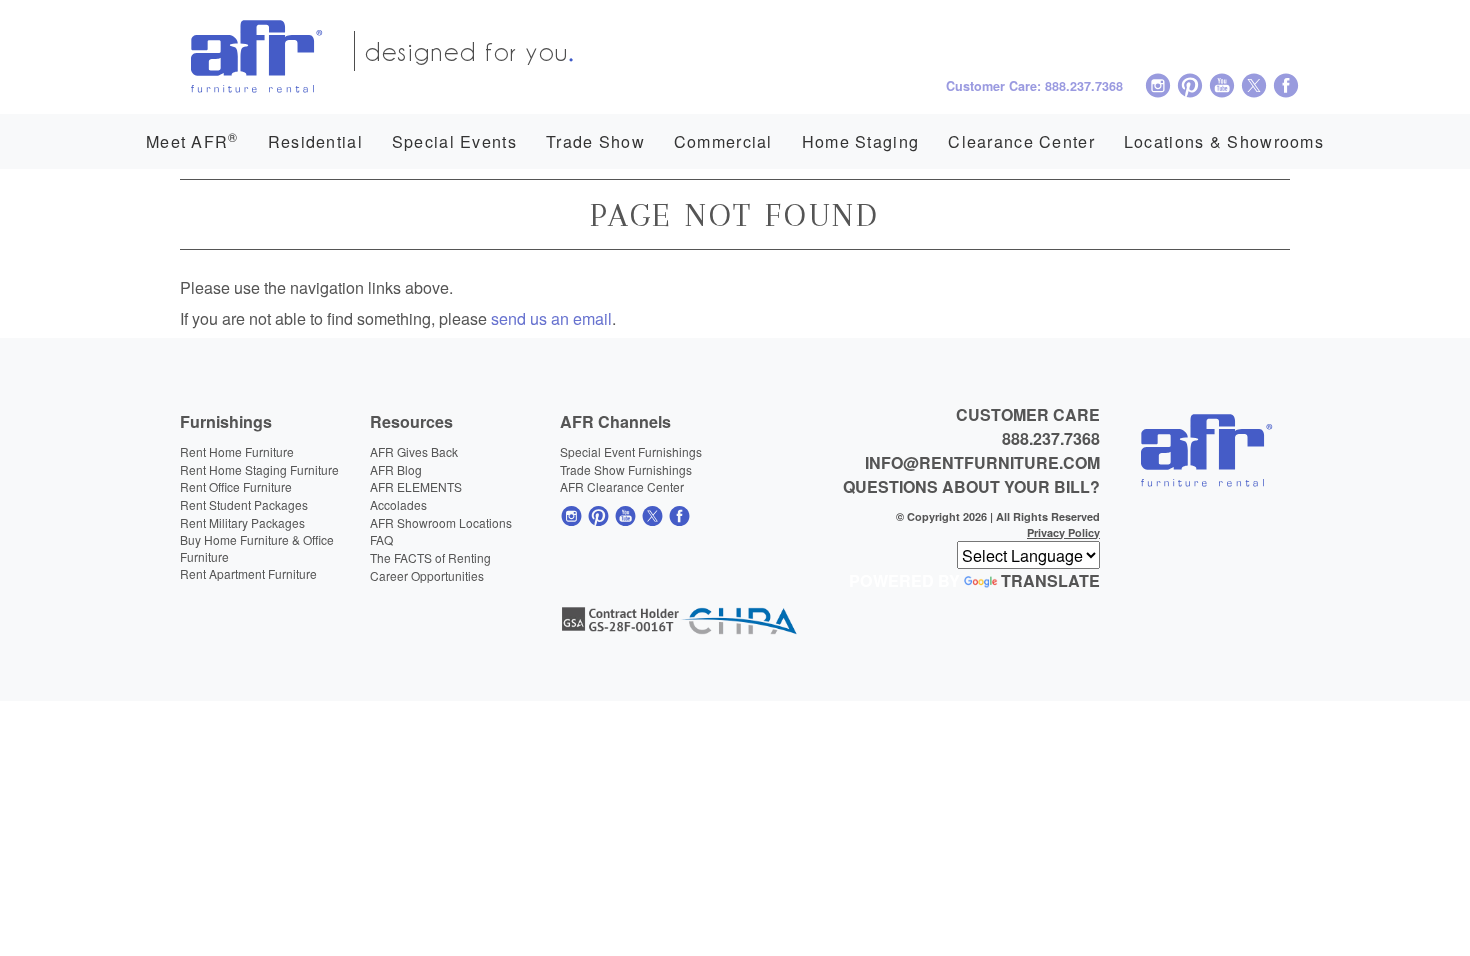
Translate (1050, 580)
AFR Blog (396, 469)
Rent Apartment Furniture (248, 573)
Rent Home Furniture (237, 451)
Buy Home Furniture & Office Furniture (257, 547)
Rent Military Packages (242, 522)
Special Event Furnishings (631, 451)
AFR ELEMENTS (416, 486)
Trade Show (595, 141)
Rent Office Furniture (236, 486)
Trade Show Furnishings (626, 469)
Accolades (398, 504)
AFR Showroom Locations (441, 522)
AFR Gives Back (414, 451)
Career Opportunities (427, 575)
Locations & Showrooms (1224, 141)
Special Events (454, 141)
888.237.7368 (1051, 438)
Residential (315, 141)
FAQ (381, 539)
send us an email (551, 318)
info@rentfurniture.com (982, 462)
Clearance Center (1021, 141)
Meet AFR (192, 140)
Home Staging (860, 141)
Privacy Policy (1063, 532)
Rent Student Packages (244, 504)
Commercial (723, 141)
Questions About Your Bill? (971, 486)
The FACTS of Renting (430, 557)
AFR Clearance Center (622, 486)
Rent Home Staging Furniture (259, 469)
